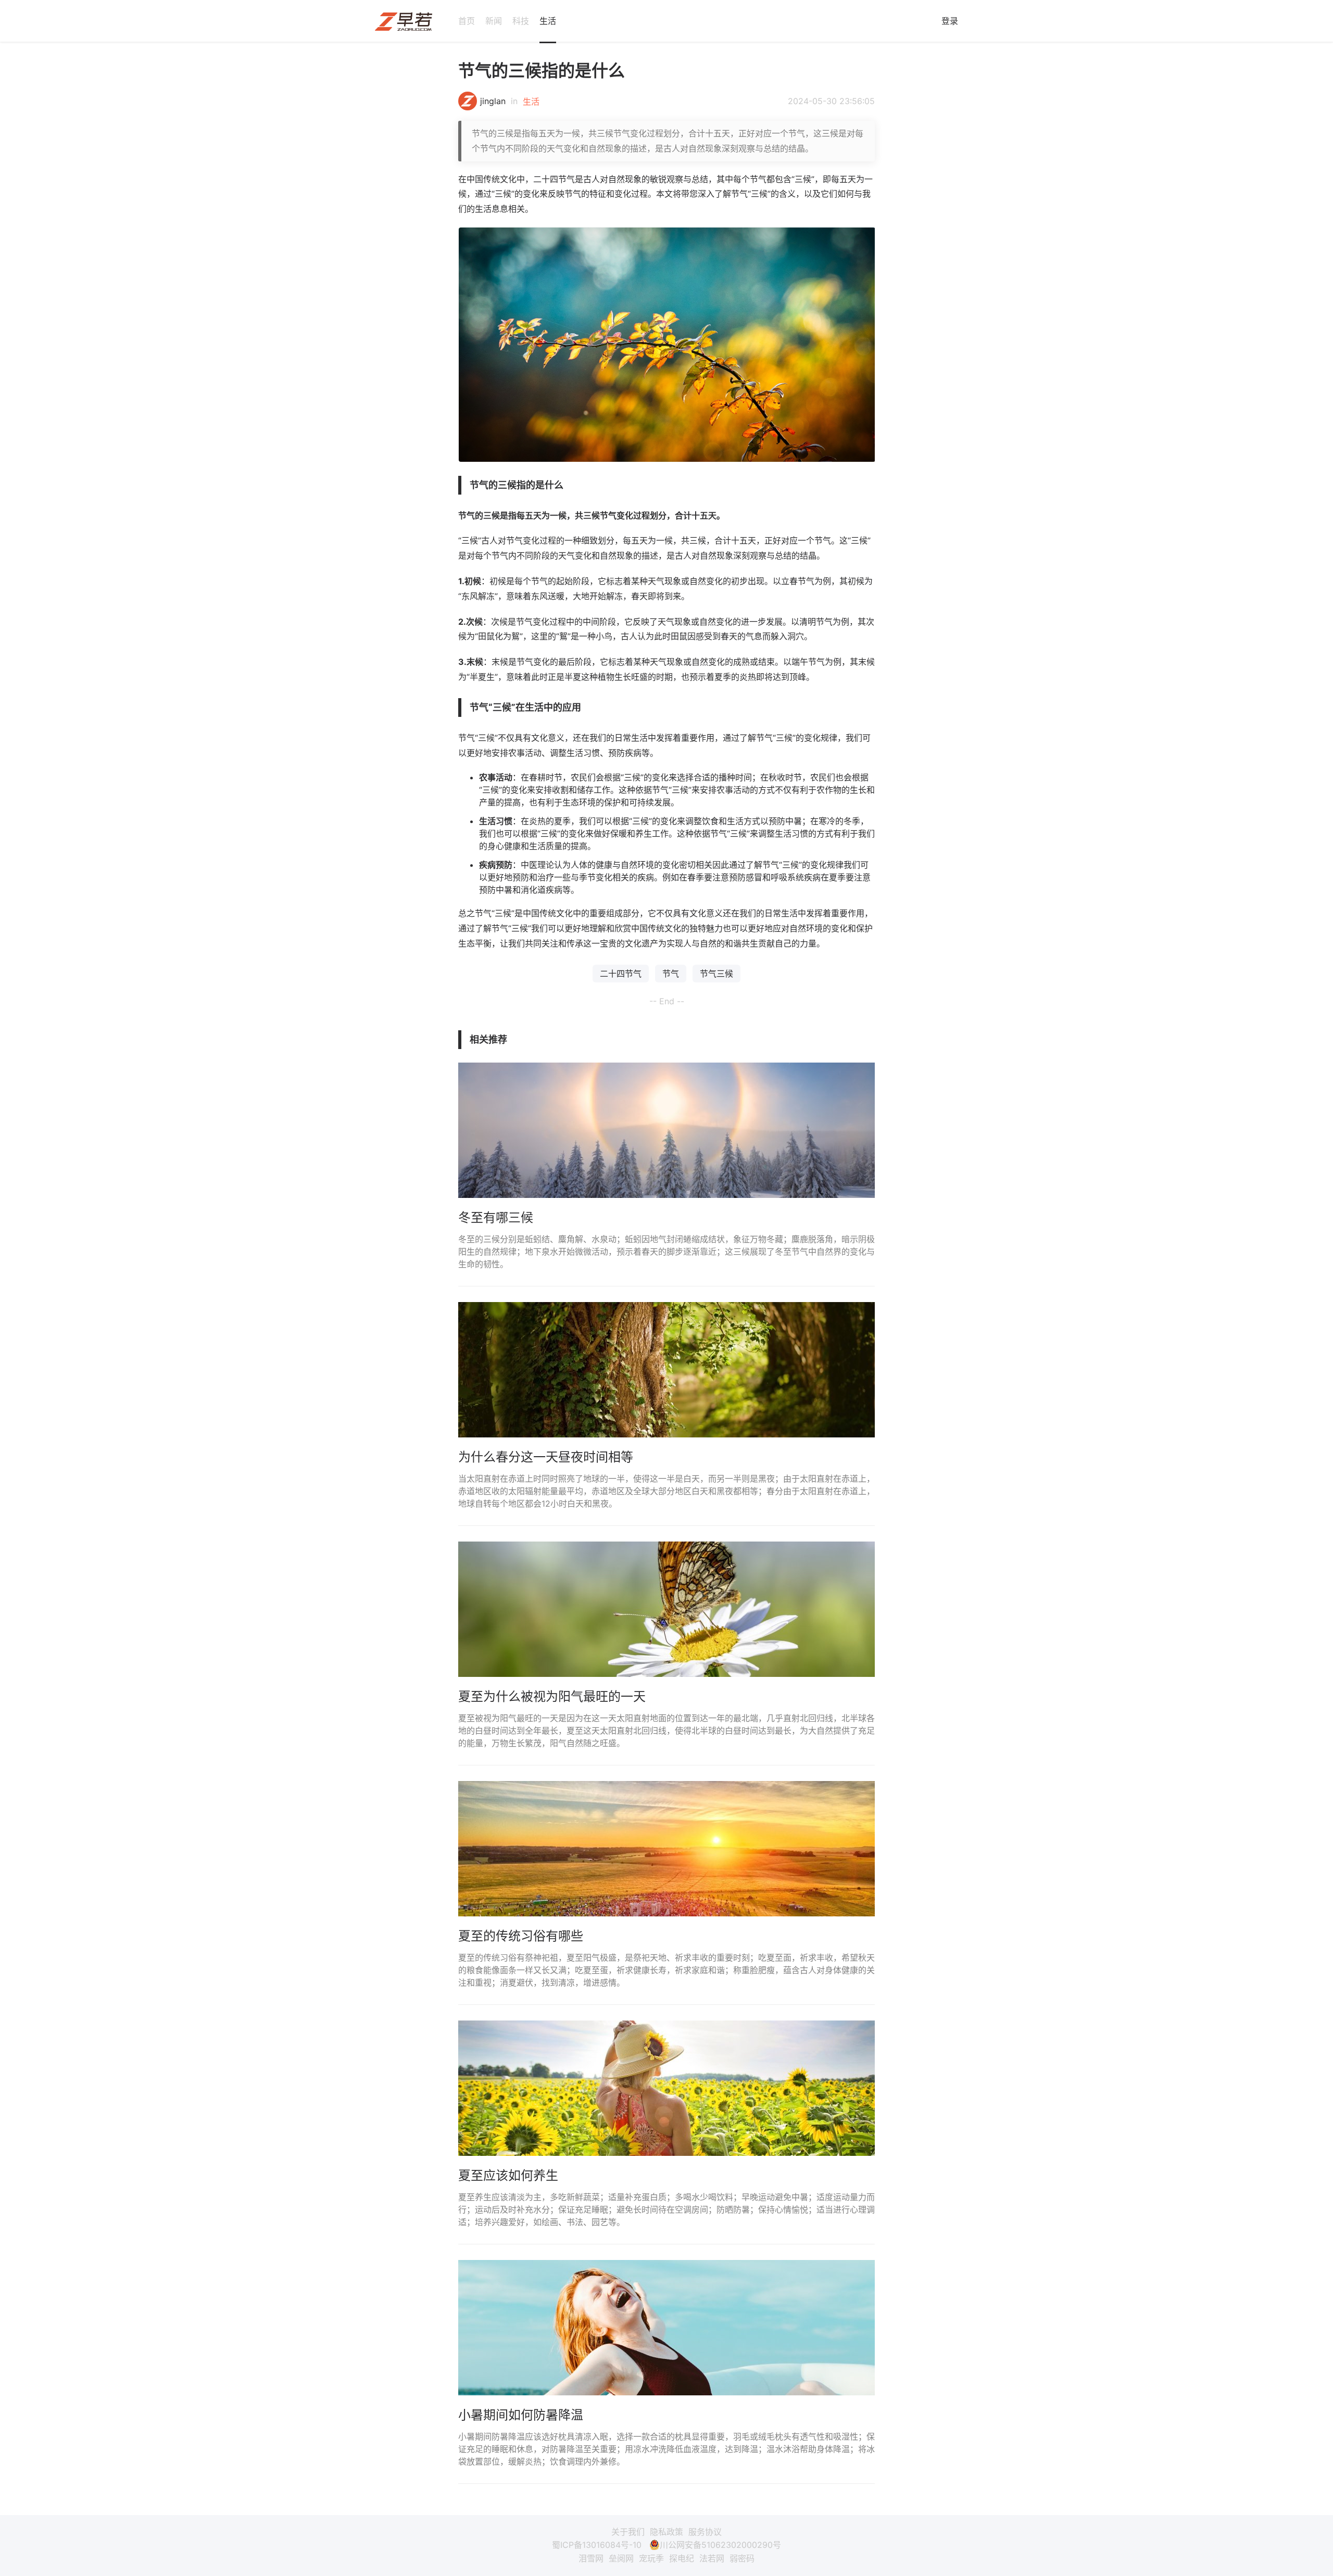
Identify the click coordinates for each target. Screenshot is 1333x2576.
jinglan (493, 101)
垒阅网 (621, 2558)
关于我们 (628, 2532)
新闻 (494, 21)
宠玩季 (651, 2558)
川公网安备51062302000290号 (720, 2545)
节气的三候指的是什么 (542, 71)
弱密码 (742, 2558)
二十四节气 (621, 974)
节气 (671, 974)
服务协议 (705, 2532)
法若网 (712, 2558)
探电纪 (682, 2558)
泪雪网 (591, 2558)
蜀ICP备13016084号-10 (597, 2545)
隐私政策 (666, 2532)
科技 (521, 21)
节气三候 (716, 974)
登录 (950, 21)
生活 (548, 21)
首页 (467, 21)
